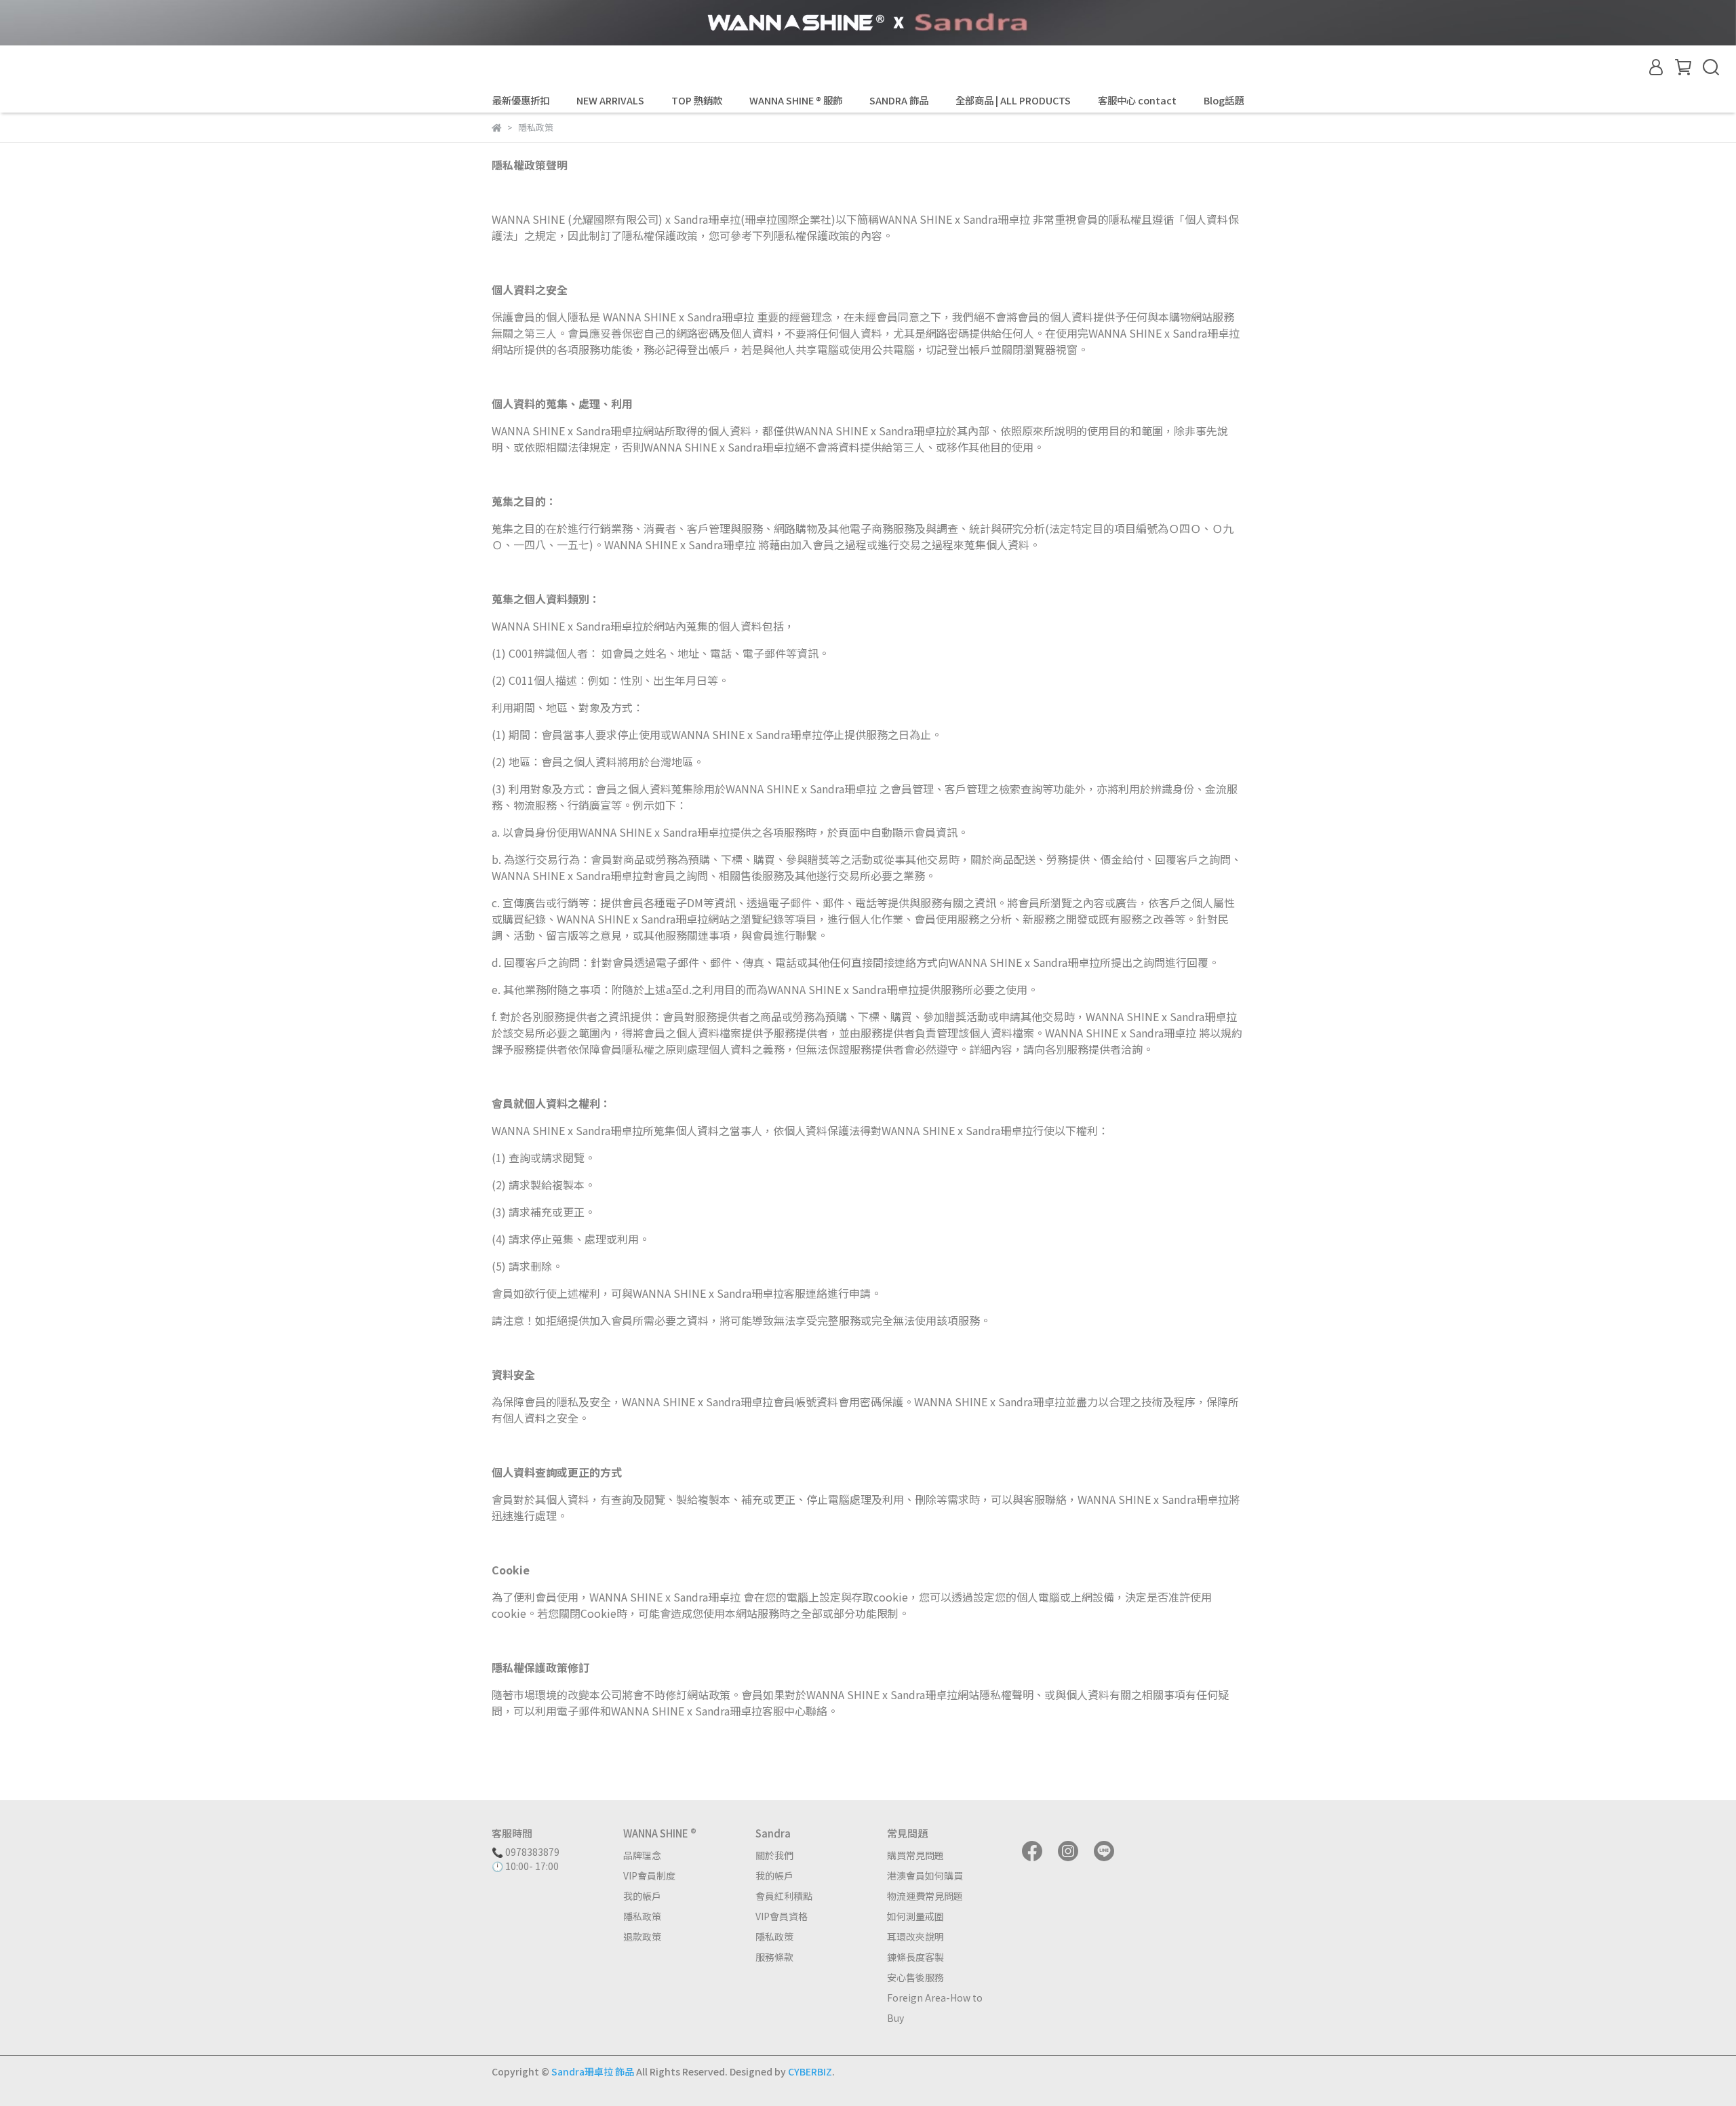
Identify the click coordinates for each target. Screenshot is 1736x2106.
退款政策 (642, 1936)
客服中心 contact (1137, 100)
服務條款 (774, 1957)
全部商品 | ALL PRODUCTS (1013, 100)
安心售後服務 (915, 1977)
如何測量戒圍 (915, 1916)
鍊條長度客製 (915, 1957)
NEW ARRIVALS (610, 100)
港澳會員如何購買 (925, 1875)
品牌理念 (642, 1855)
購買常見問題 (915, 1855)
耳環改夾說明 (915, 1936)
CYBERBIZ (810, 2071)
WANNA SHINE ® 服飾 (796, 100)
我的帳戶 (642, 1896)
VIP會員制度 (649, 1875)
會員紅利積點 (784, 1896)
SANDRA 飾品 (899, 100)
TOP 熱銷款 (697, 100)
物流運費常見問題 (925, 1896)
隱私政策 (642, 1916)
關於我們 (774, 1855)
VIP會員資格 (782, 1916)
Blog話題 (1224, 100)
